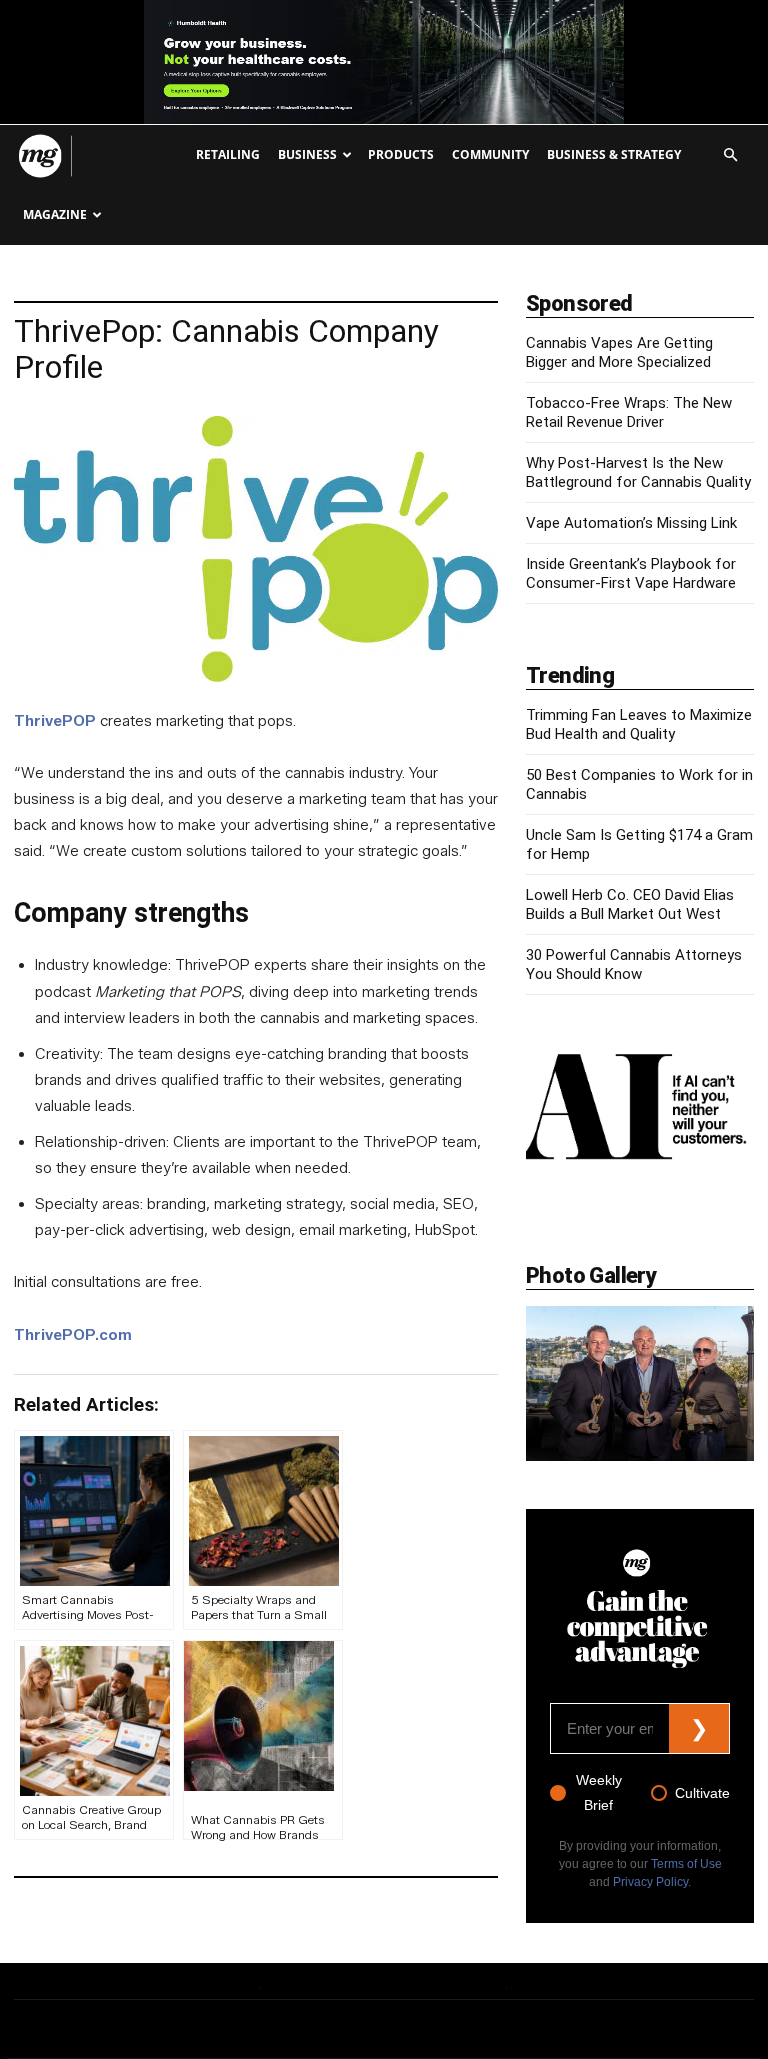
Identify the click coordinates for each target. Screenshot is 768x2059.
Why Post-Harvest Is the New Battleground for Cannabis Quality (638, 472)
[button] (730, 155)
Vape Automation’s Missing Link (631, 523)
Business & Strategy (614, 154)
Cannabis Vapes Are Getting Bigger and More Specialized (619, 352)
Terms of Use (686, 1864)
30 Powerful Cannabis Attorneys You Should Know (634, 964)
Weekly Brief (599, 1792)
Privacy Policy (650, 1882)
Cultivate (702, 1793)
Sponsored (579, 303)
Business (307, 154)
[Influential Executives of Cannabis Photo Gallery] (640, 1384)
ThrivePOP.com (73, 1335)
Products (401, 154)
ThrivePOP (55, 721)
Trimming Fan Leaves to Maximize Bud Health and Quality (639, 724)
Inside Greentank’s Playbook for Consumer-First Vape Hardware (631, 573)
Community (490, 154)
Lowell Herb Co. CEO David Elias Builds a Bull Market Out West (630, 904)
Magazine (55, 214)
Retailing (228, 154)
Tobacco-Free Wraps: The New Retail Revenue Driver (629, 412)
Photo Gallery (591, 1275)
